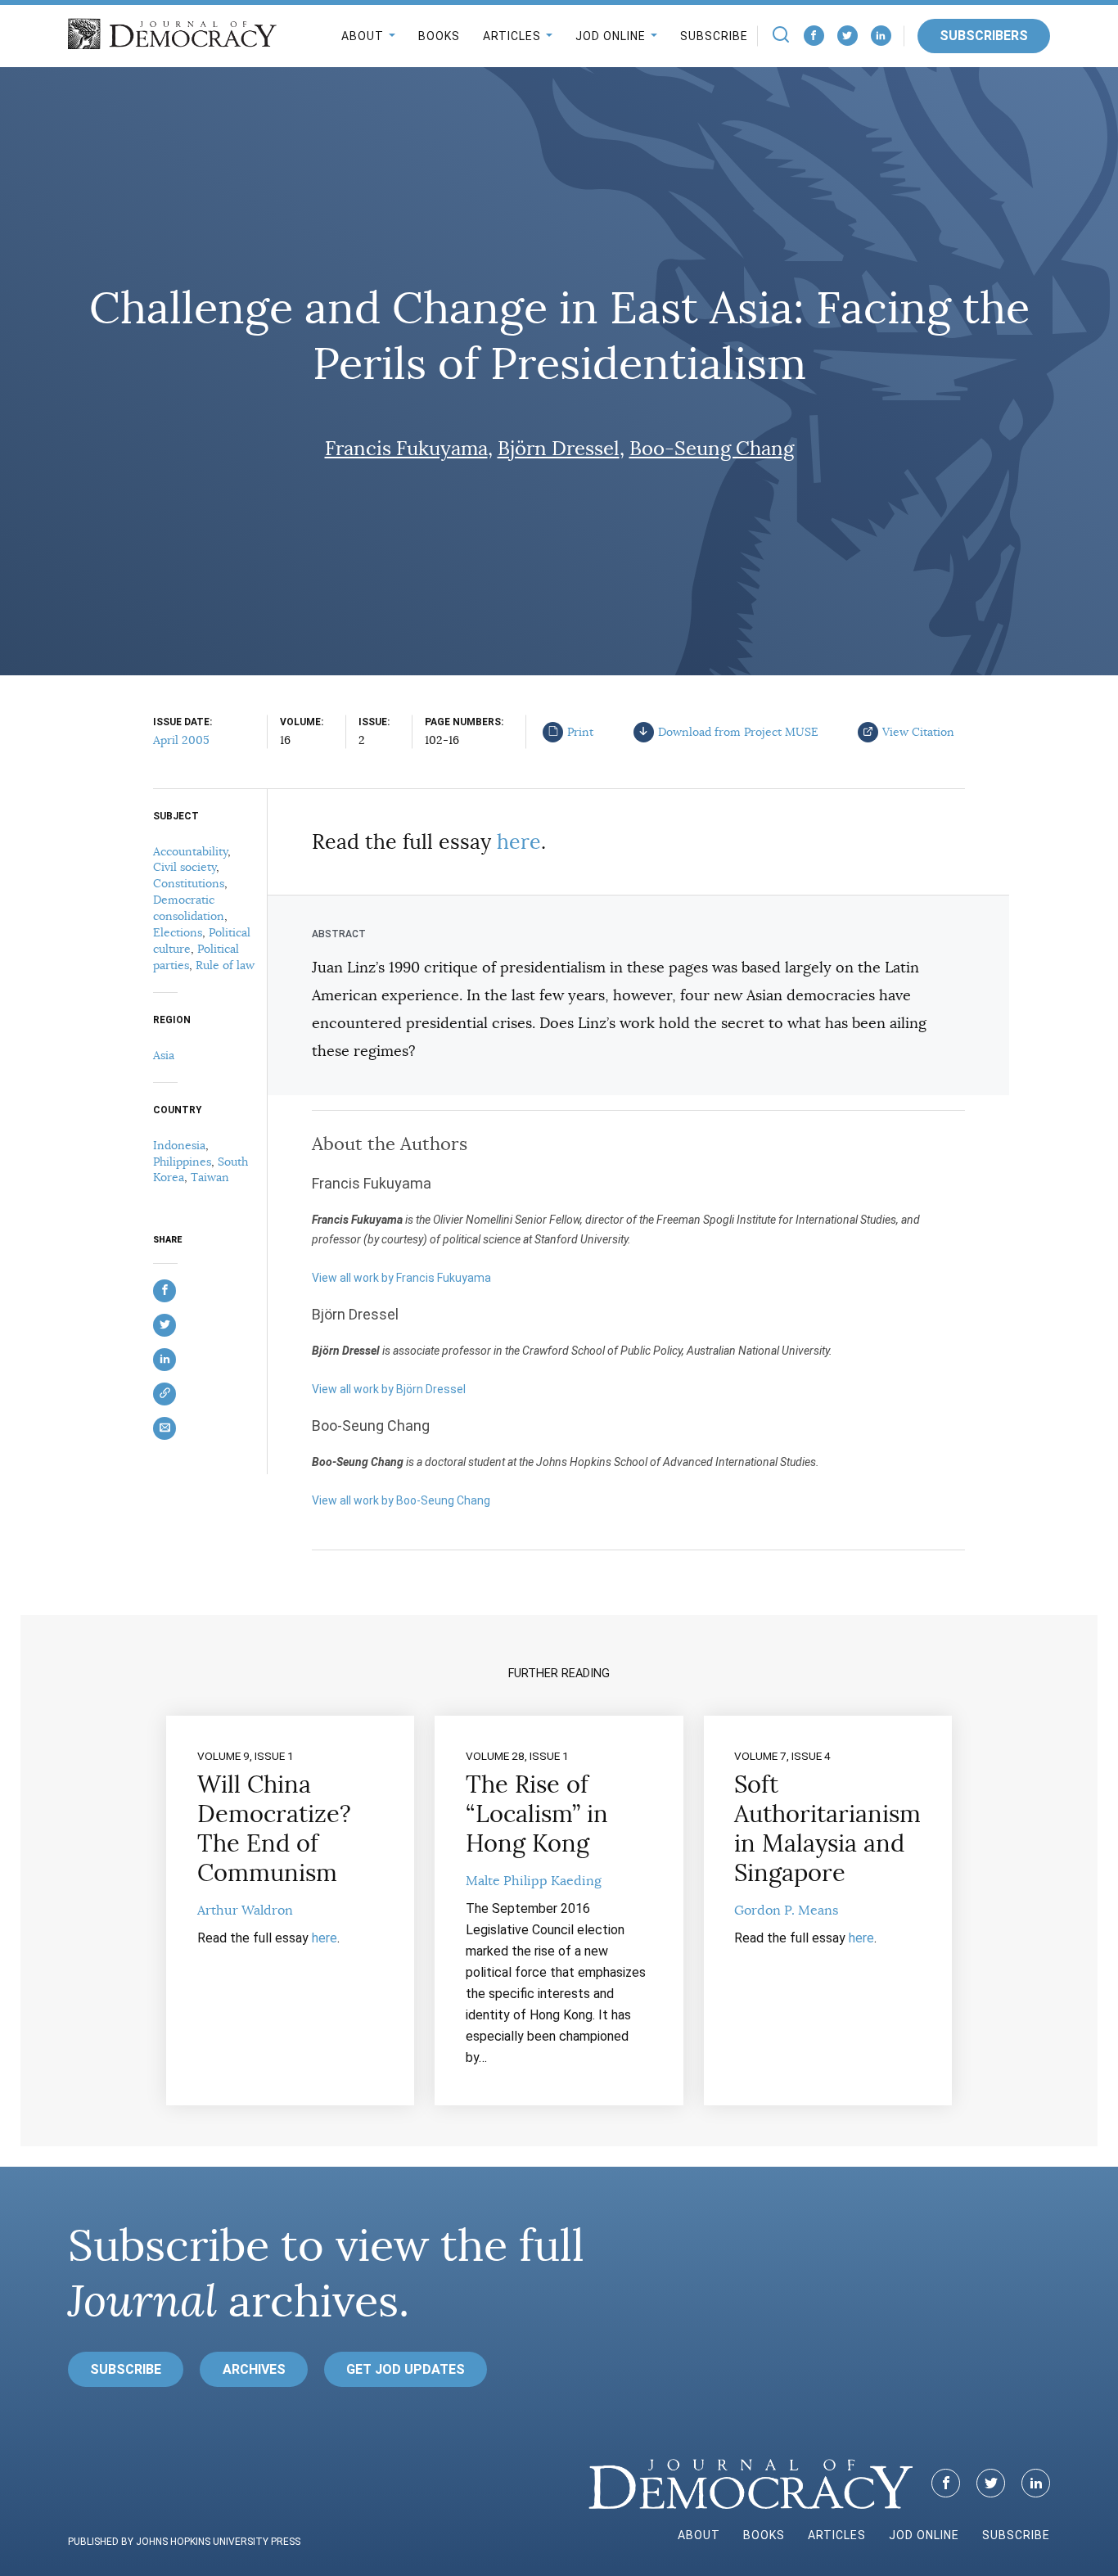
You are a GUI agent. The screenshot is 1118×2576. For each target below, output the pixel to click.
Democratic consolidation (189, 908)
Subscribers (984, 36)
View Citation (918, 732)
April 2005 (181, 740)
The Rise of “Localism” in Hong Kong (537, 1814)
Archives (254, 2369)
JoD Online (611, 36)
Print (580, 732)
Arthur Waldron (245, 1911)
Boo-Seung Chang (712, 449)
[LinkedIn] (881, 36)
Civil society (185, 867)
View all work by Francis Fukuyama (401, 1278)
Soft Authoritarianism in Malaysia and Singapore (827, 1829)
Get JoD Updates (406, 2369)
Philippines (182, 1162)
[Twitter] (848, 36)
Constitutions (189, 883)
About (363, 36)
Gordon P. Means (786, 1911)
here (519, 842)
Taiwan (210, 1177)
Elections (178, 932)
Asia (164, 1055)
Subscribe (714, 36)
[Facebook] (814, 36)
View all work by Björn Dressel (389, 1389)
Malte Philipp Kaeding (534, 1881)
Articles (512, 36)
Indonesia (179, 1145)
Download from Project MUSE (738, 732)
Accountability (190, 851)
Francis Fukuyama (406, 449)
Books (439, 36)
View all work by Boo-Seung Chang (401, 1500)
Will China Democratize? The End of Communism (274, 1829)
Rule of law (225, 965)
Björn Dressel (559, 449)
